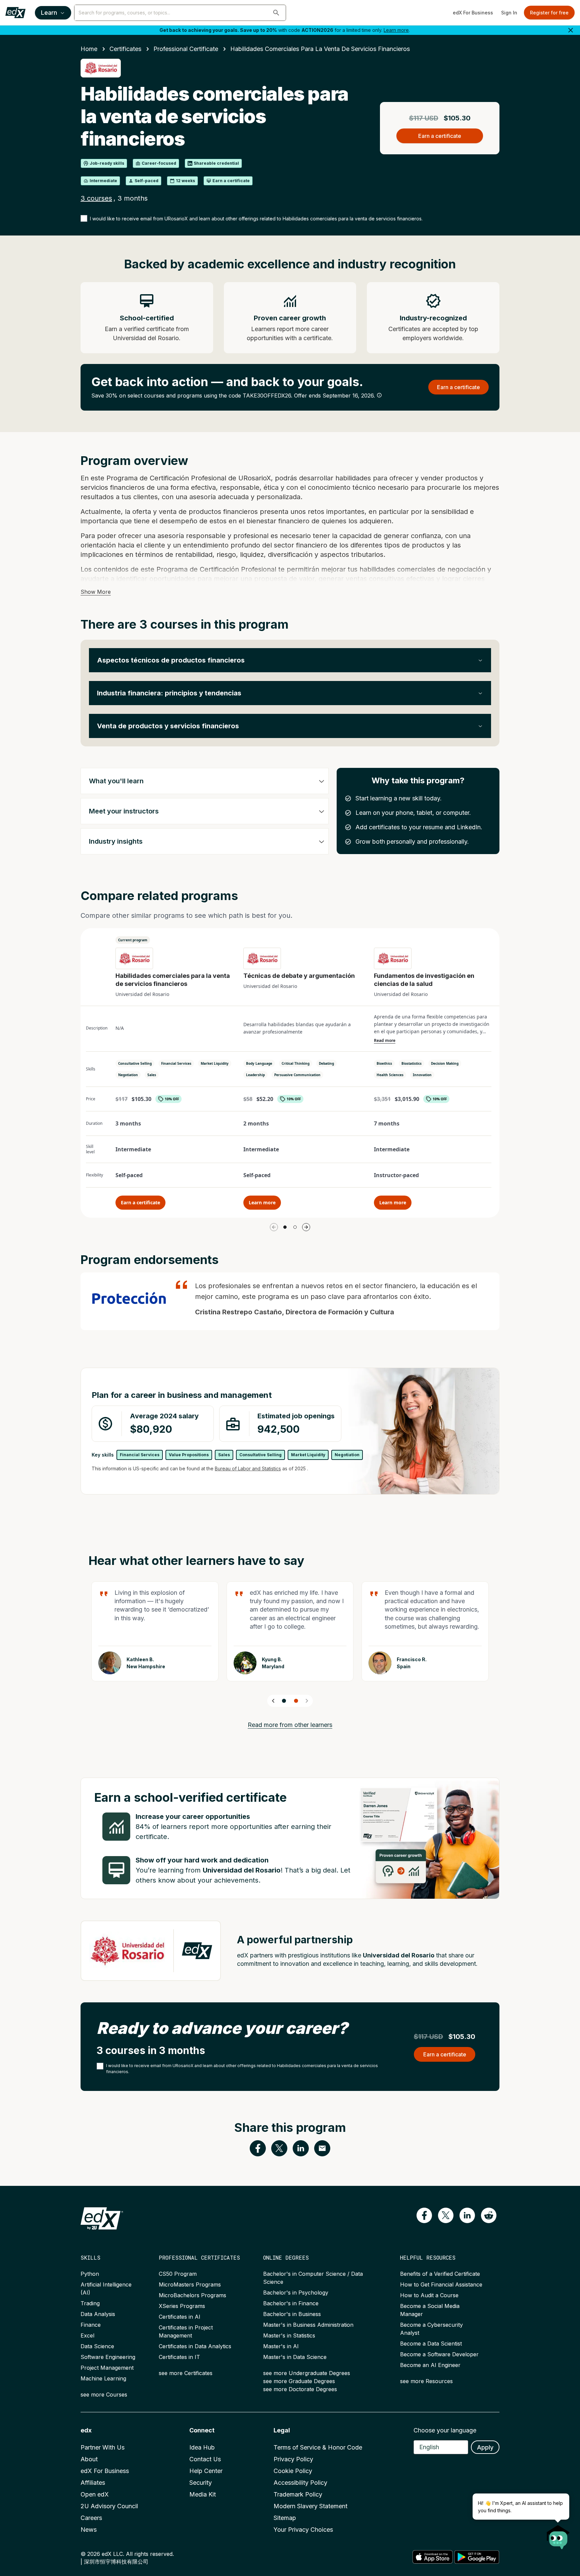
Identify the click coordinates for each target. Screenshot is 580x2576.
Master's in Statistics (289, 2335)
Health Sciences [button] (390, 1075)
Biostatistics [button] (412, 1063)
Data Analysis (98, 2314)
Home (89, 49)
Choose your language (445, 2430)
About (89, 2459)
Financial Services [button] (176, 1063)
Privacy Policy (293, 2459)
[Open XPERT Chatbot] (558, 2535)
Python (90, 2274)
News (89, 2530)
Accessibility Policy (300, 2483)
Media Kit (203, 2494)
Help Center (206, 2471)
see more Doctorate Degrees (300, 2389)
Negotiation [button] (128, 1075)
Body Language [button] (259, 1063)
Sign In (509, 13)
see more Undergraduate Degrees (307, 2373)
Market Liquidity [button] (215, 1063)
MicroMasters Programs (190, 2284)
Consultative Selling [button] (135, 1063)
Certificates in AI (180, 2317)
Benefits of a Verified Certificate (440, 2274)
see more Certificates (186, 2373)
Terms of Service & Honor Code (318, 2447)
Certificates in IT (179, 2357)
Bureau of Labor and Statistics (248, 1468)
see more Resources (426, 2381)
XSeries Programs (182, 2306)
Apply (485, 2447)
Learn (49, 13)
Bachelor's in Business (292, 2314)
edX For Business (473, 13)
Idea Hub (202, 2447)
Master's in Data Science (295, 2357)
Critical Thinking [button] (296, 1063)
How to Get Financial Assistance (441, 2284)
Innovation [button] (422, 1075)
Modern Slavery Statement (310, 2506)
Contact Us (205, 2459)
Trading (90, 2303)
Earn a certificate (140, 1202)
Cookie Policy (293, 2471)
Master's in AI (281, 2346)
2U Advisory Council (109, 2506)
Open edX (95, 2494)
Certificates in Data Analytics (195, 2346)
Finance (91, 2325)
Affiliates (93, 2483)
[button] (276, 13)
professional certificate (186, 49)
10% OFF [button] (172, 1099)
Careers (91, 2518)
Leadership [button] (255, 1075)
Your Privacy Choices (303, 2530)
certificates (125, 49)
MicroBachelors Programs (192, 2295)
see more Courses (104, 2395)
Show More (96, 592)
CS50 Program (178, 2274)
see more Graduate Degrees (299, 2381)
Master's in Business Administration (308, 2325)
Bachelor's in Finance (291, 2303)
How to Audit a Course (429, 2295)
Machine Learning (103, 2378)
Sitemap (285, 2518)
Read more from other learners (290, 1725)
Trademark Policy (298, 2494)
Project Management (107, 2368)
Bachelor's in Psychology (296, 2293)
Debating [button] (326, 1063)
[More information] (379, 395)
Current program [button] (133, 940)
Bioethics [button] (384, 1063)
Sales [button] (152, 1075)
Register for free (549, 13)
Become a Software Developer (439, 2354)
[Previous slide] (273, 1701)
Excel (87, 2335)
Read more (385, 1041)
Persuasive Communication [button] (297, 1075)
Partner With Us (103, 2447)
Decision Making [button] (445, 1063)
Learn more (396, 30)
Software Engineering (108, 2357)
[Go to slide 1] (285, 1227)
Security (201, 2483)
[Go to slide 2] (295, 1227)
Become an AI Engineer (430, 2365)
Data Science (97, 2346)
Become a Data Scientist (431, 2344)
